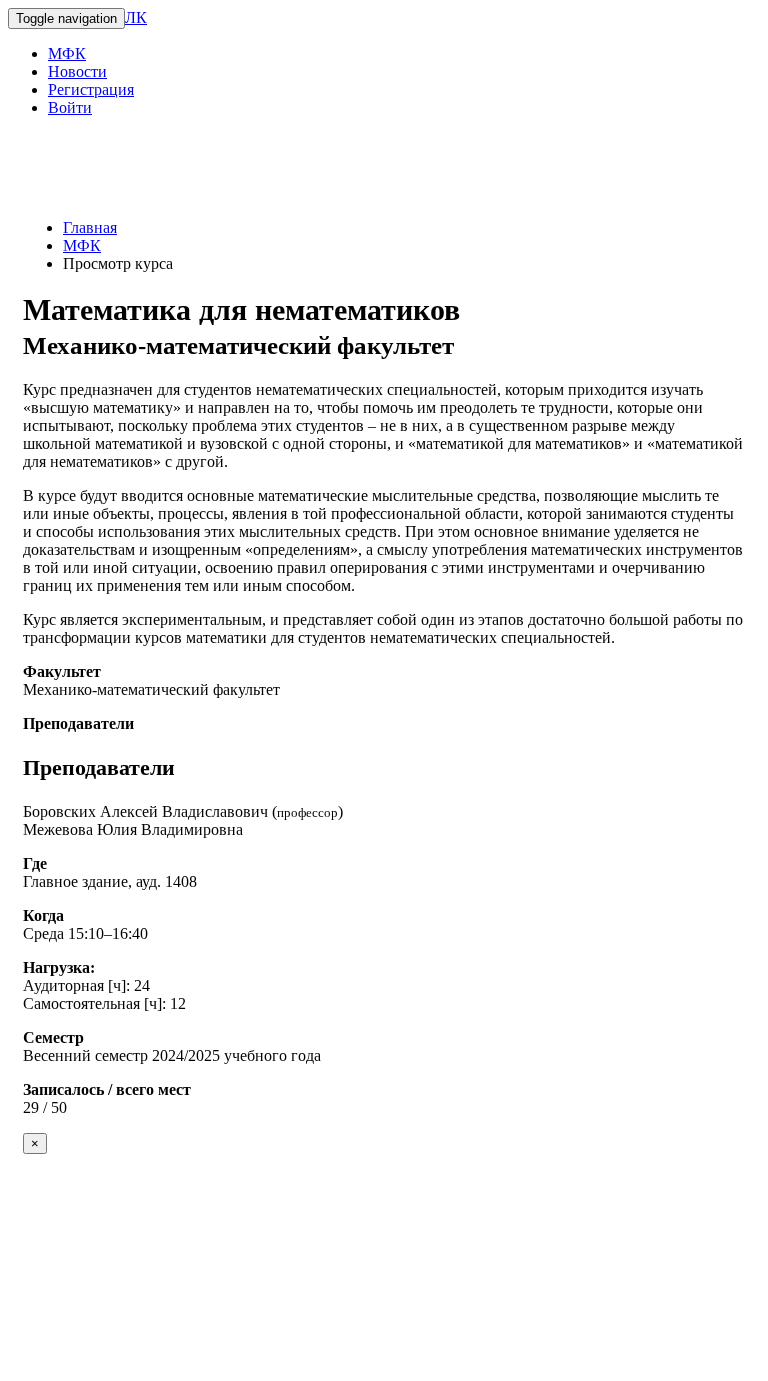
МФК (67, 53)
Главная (90, 227)
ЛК (136, 17)
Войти (70, 107)
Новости (77, 71)
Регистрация (91, 89)
